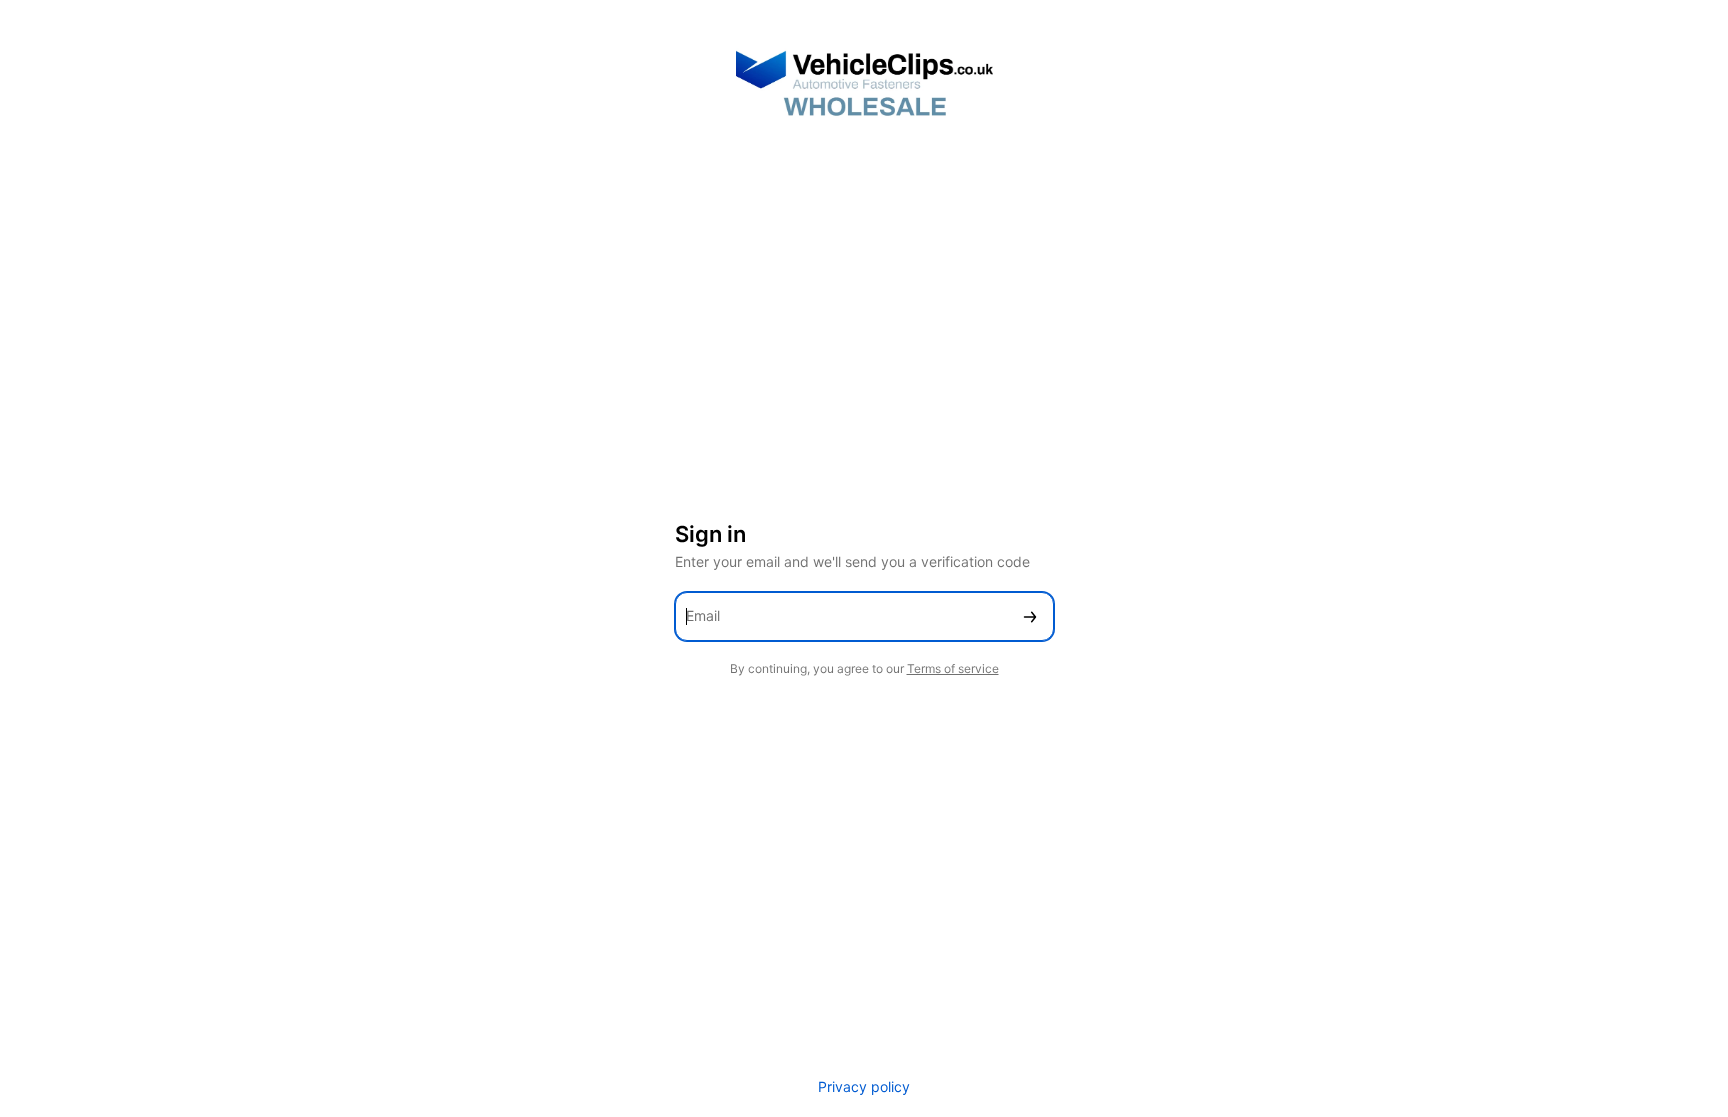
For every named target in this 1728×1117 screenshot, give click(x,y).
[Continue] (1030, 616)
